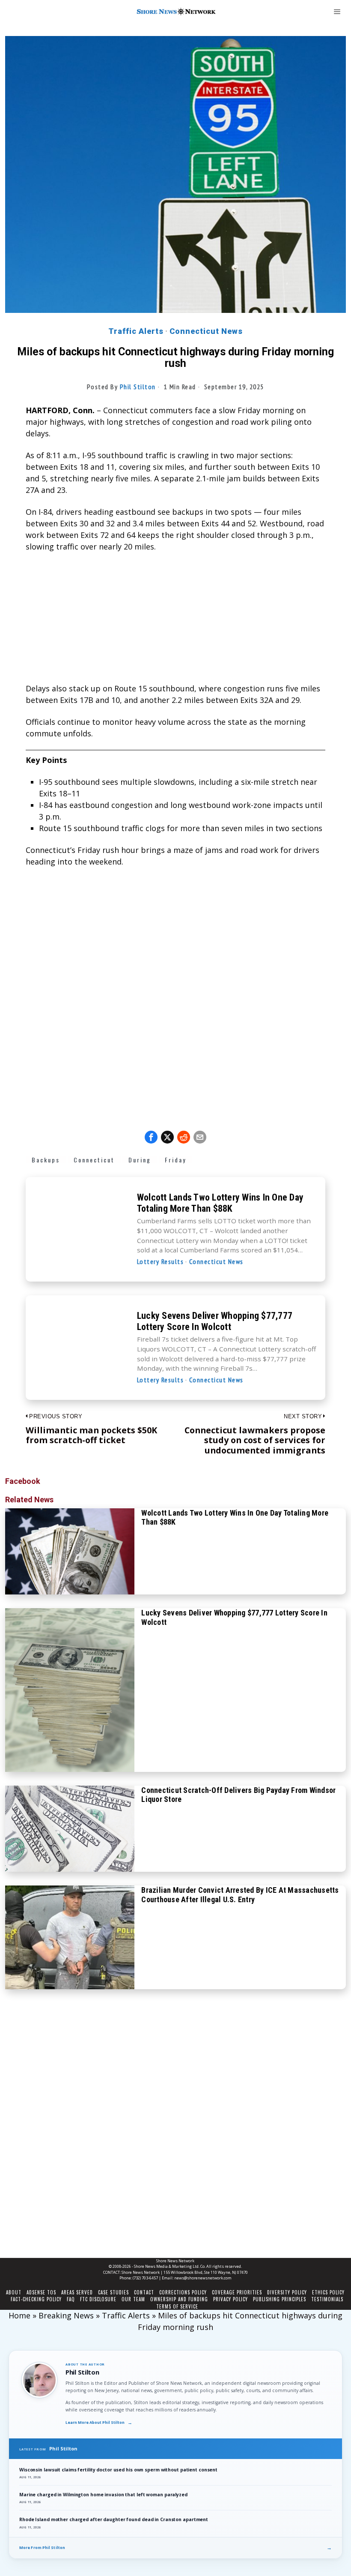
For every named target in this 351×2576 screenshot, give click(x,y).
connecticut (94, 1160)
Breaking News (66, 2315)
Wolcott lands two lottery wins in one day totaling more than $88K (220, 1203)
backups (46, 1160)
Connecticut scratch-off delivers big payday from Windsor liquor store (238, 1795)
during (140, 1160)
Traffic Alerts (136, 331)
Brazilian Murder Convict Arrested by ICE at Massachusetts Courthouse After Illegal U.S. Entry (240, 1895)
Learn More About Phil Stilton (99, 2423)
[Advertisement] (175, 623)
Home (19, 2315)
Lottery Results (161, 1261)
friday (175, 1160)
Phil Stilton (138, 387)
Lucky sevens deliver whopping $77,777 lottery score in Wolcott (215, 1321)
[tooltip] (151, 1137)
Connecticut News (206, 331)
